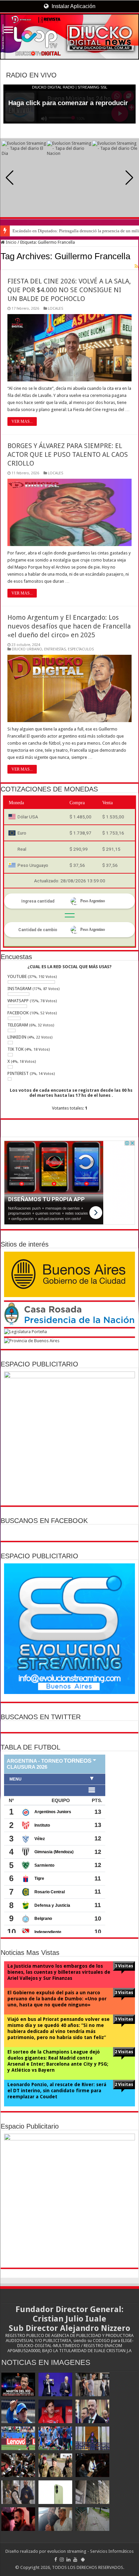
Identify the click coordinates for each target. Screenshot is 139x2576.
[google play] (83, 2560)
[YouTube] (75, 2560)
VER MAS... (22, 421)
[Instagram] (62, 2560)
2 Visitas (124, 2052)
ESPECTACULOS (81, 649)
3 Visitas (124, 1966)
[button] (129, 178)
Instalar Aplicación (73, 6)
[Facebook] (56, 2560)
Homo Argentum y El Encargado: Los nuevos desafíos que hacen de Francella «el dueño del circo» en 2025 (69, 626)
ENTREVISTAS (55, 649)
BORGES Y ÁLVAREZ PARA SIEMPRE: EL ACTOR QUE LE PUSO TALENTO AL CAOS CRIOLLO (68, 454)
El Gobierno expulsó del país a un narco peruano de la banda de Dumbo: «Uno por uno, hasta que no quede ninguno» (57, 1999)
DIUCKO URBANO (27, 649)
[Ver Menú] (8, 30)
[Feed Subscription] (136, 266)
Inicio (11, 242)
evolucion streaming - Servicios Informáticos (90, 2551)
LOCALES (55, 309)
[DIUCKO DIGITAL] (69, 37)
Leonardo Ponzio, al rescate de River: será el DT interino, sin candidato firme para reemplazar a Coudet (57, 2091)
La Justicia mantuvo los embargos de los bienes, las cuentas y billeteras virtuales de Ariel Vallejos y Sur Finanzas (59, 1972)
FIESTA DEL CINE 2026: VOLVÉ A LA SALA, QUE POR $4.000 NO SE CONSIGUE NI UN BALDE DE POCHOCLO (69, 290)
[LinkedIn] (68, 2560)
